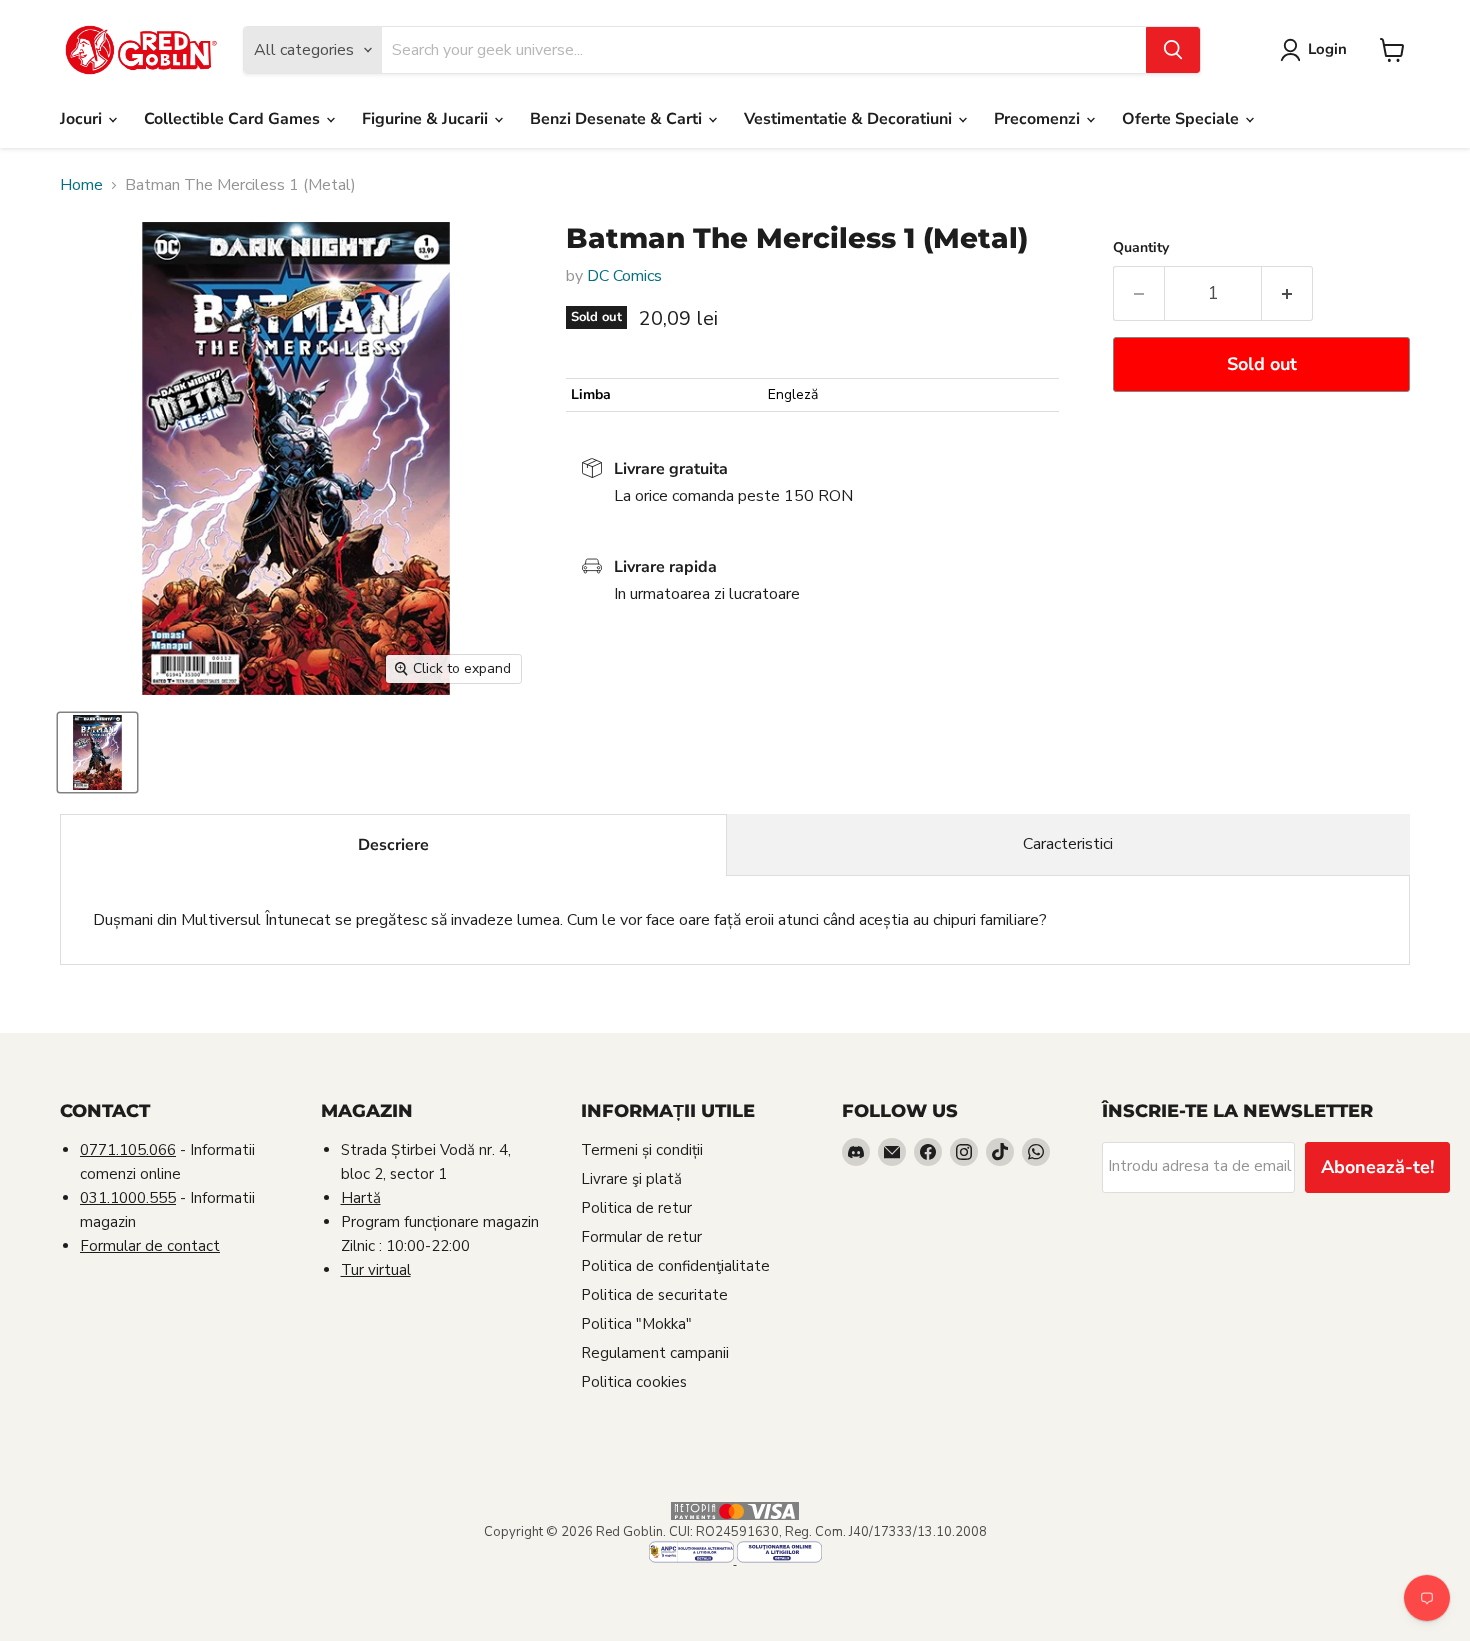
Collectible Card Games (234, 119)
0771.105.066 (128, 1150)
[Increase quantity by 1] (1287, 293)
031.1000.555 (128, 1198)
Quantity (1141, 248)
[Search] (1173, 50)
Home (81, 185)
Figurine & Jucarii (427, 119)
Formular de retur (641, 1237)
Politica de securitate (654, 1295)
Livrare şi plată (631, 1179)
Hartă (361, 1198)
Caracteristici (1068, 844)
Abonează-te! (1377, 1167)
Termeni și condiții (642, 1150)
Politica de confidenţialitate (675, 1266)
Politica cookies (634, 1382)
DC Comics (624, 276)
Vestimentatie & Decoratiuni (850, 119)
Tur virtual (376, 1270)
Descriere (393, 845)
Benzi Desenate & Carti (618, 119)
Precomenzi (1039, 119)
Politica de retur (636, 1208)
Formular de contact (150, 1246)
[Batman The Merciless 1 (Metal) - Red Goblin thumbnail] (97, 752)
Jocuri (83, 119)
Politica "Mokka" (636, 1324)
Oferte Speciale (1182, 119)
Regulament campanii (655, 1353)
